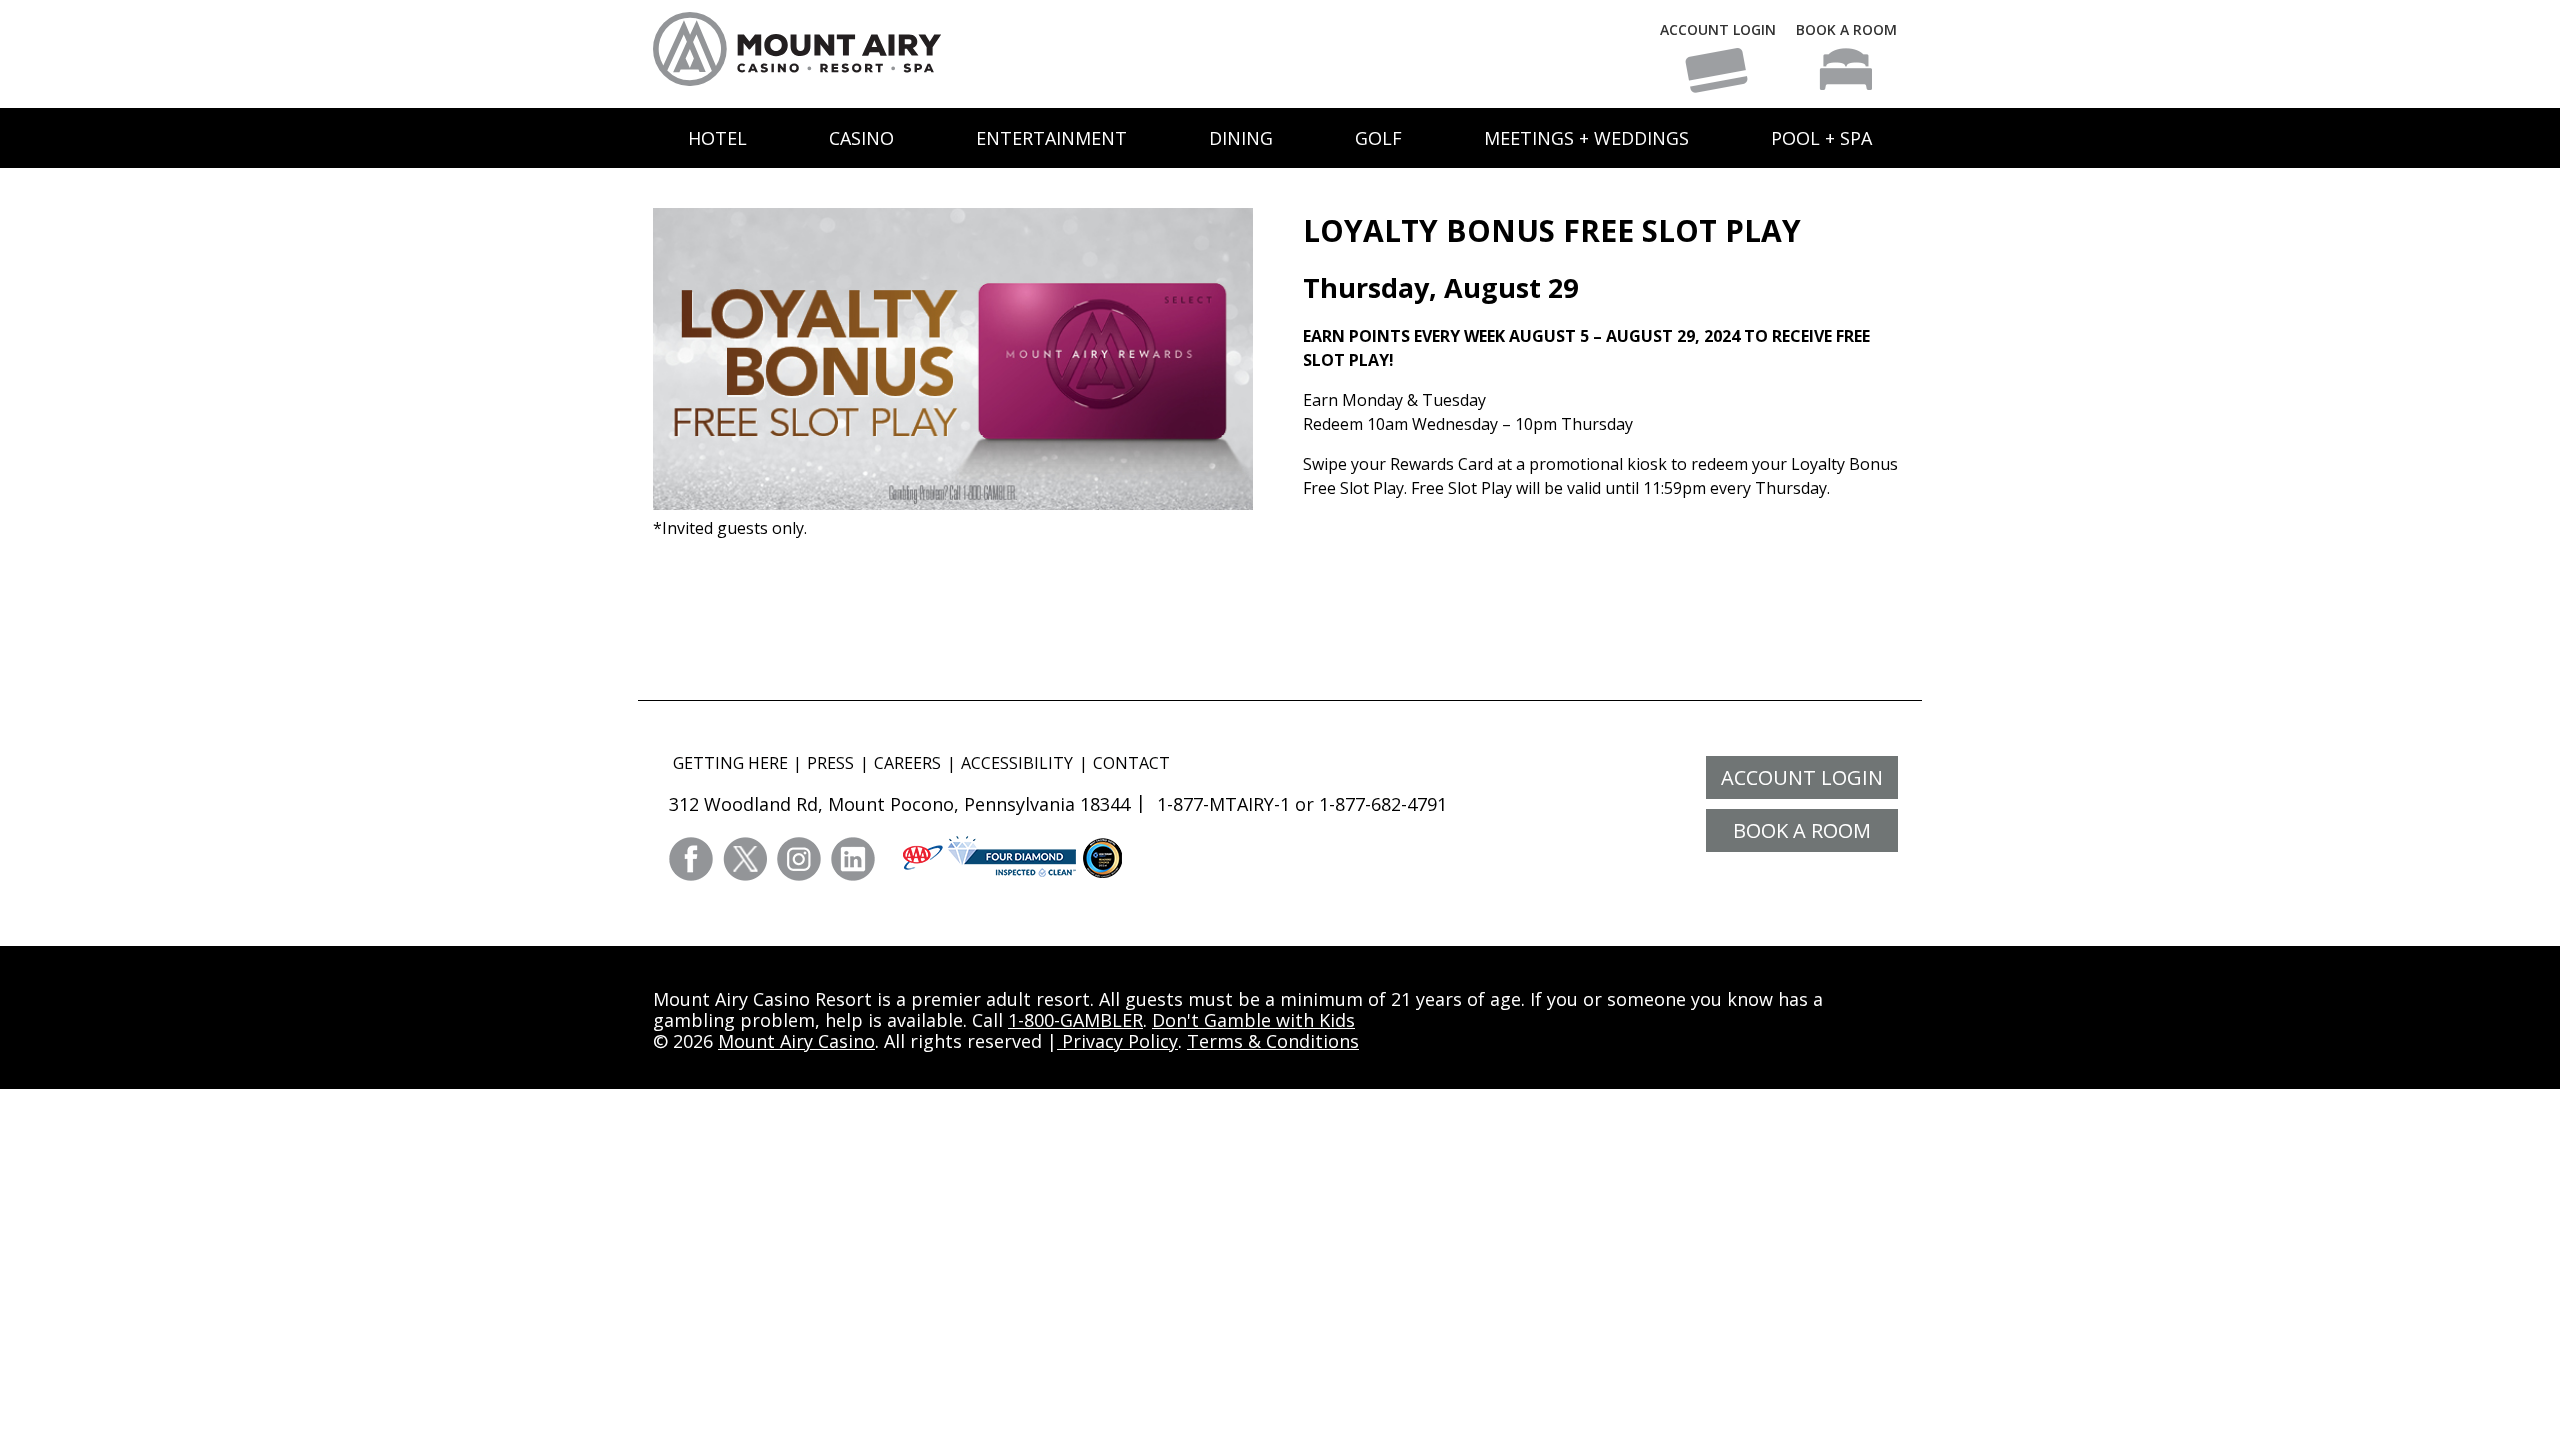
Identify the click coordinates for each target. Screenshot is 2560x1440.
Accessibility (1017, 763)
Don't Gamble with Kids (1253, 1020)
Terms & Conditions (1273, 1041)
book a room (1802, 830)
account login (1802, 777)
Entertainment (1051, 138)
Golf (1378, 138)
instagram (799, 859)
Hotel (717, 138)
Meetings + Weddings (1586, 138)
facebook (691, 859)
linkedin (853, 859)
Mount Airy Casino (796, 1041)
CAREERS (907, 763)
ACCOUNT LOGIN (1718, 29)
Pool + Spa (1821, 138)
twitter (745, 859)
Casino (861, 138)
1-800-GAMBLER (1075, 1020)
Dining (1241, 138)
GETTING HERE (730, 763)
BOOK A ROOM (1846, 29)
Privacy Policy (1117, 1041)
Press (830, 763)
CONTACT (1131, 763)
